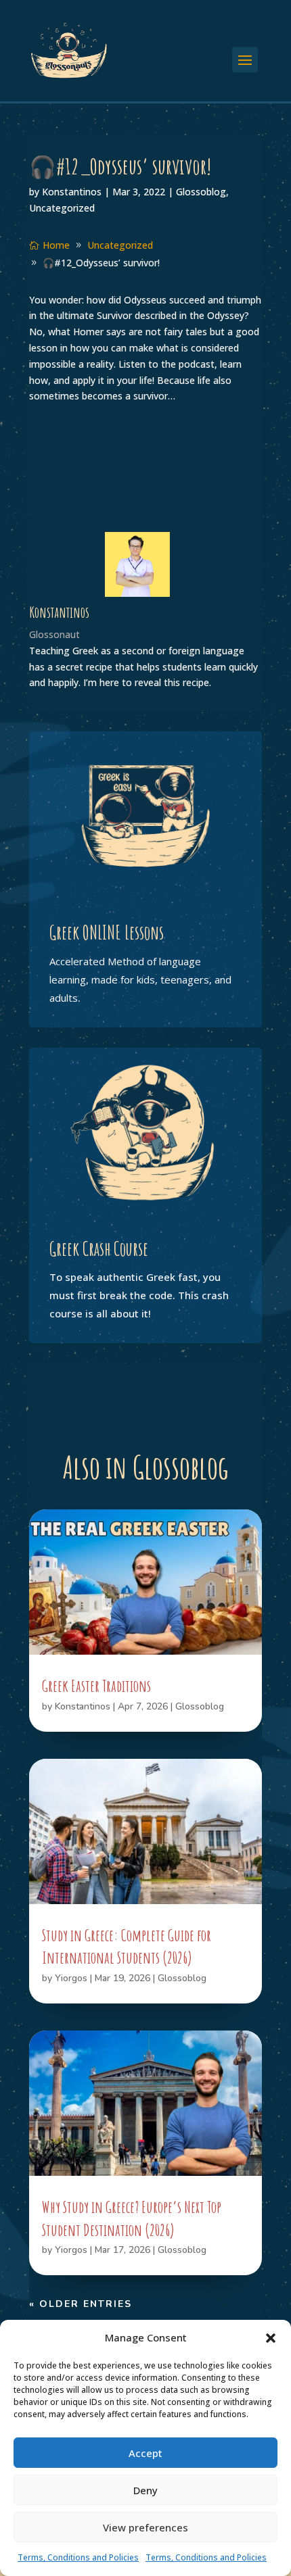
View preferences (145, 2527)
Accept (145, 2453)
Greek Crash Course (99, 1249)
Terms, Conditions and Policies (78, 2557)
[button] (271, 2338)
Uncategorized (62, 208)
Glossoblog (201, 192)
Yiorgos (71, 1978)
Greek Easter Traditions (96, 1686)
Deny (145, 2490)
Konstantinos (72, 192)
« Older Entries (81, 2304)
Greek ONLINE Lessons (107, 932)
